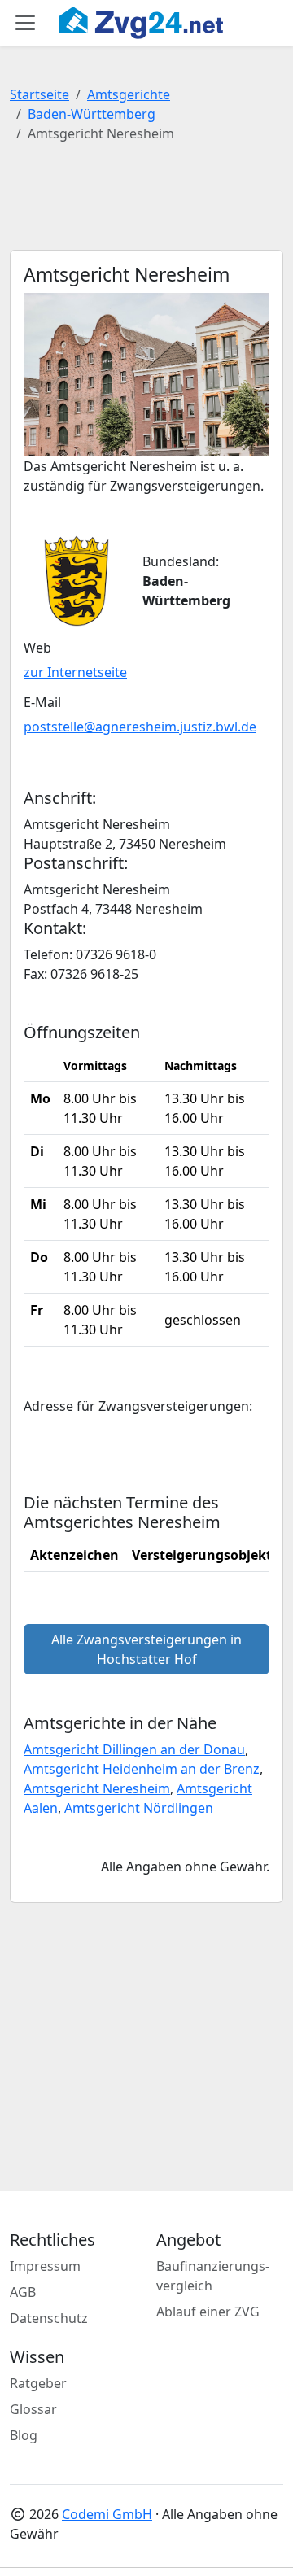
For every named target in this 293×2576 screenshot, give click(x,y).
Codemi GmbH (107, 2514)
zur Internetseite (75, 672)
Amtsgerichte (129, 94)
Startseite (39, 94)
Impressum (45, 2266)
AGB (23, 2292)
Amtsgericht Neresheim (97, 1788)
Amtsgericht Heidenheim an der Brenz (142, 1769)
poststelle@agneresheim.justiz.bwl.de (140, 727)
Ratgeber (38, 2383)
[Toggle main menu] (25, 23)
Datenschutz (49, 2318)
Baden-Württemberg (92, 114)
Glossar (33, 2409)
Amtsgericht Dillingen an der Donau (134, 1749)
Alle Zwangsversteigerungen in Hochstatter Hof (146, 1649)
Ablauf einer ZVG (208, 2312)
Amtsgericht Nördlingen (139, 1808)
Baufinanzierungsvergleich (213, 2276)
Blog (24, 2435)
